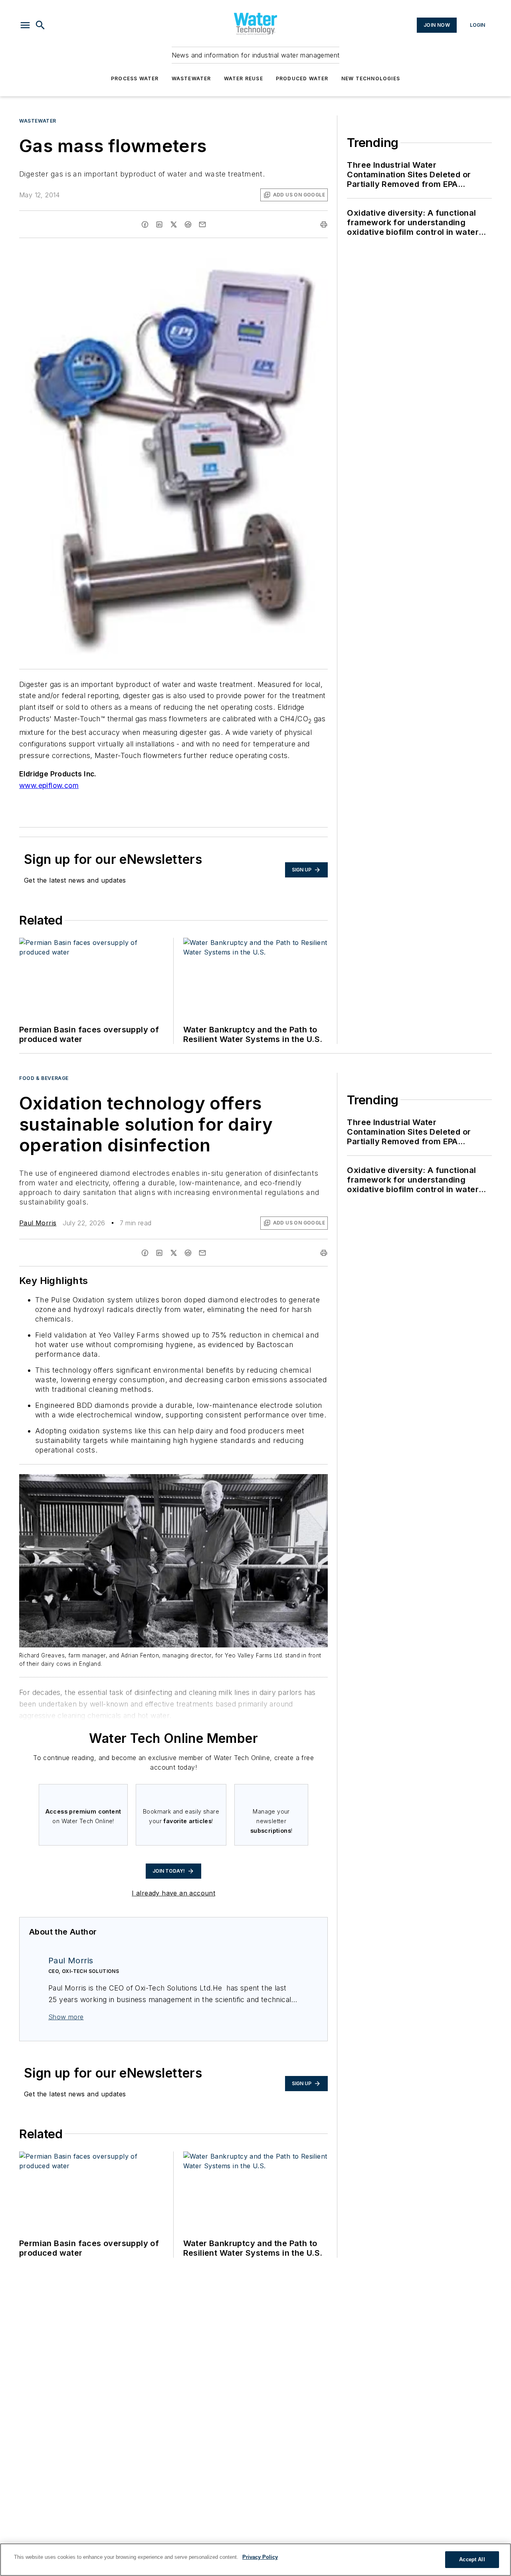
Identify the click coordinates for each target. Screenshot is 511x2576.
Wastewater (191, 78)
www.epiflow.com (49, 785)
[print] (324, 224)
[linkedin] (159, 224)
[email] (202, 224)
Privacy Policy (260, 2557)
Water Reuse (244, 78)
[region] (255, 2560)
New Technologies (371, 78)
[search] (40, 25)
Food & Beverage (44, 1078)
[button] (25, 25)
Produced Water (302, 78)
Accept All (472, 2559)
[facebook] (145, 224)
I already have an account (173, 1893)
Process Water (135, 78)
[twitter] (174, 224)
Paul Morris (38, 1223)
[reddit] (188, 224)
